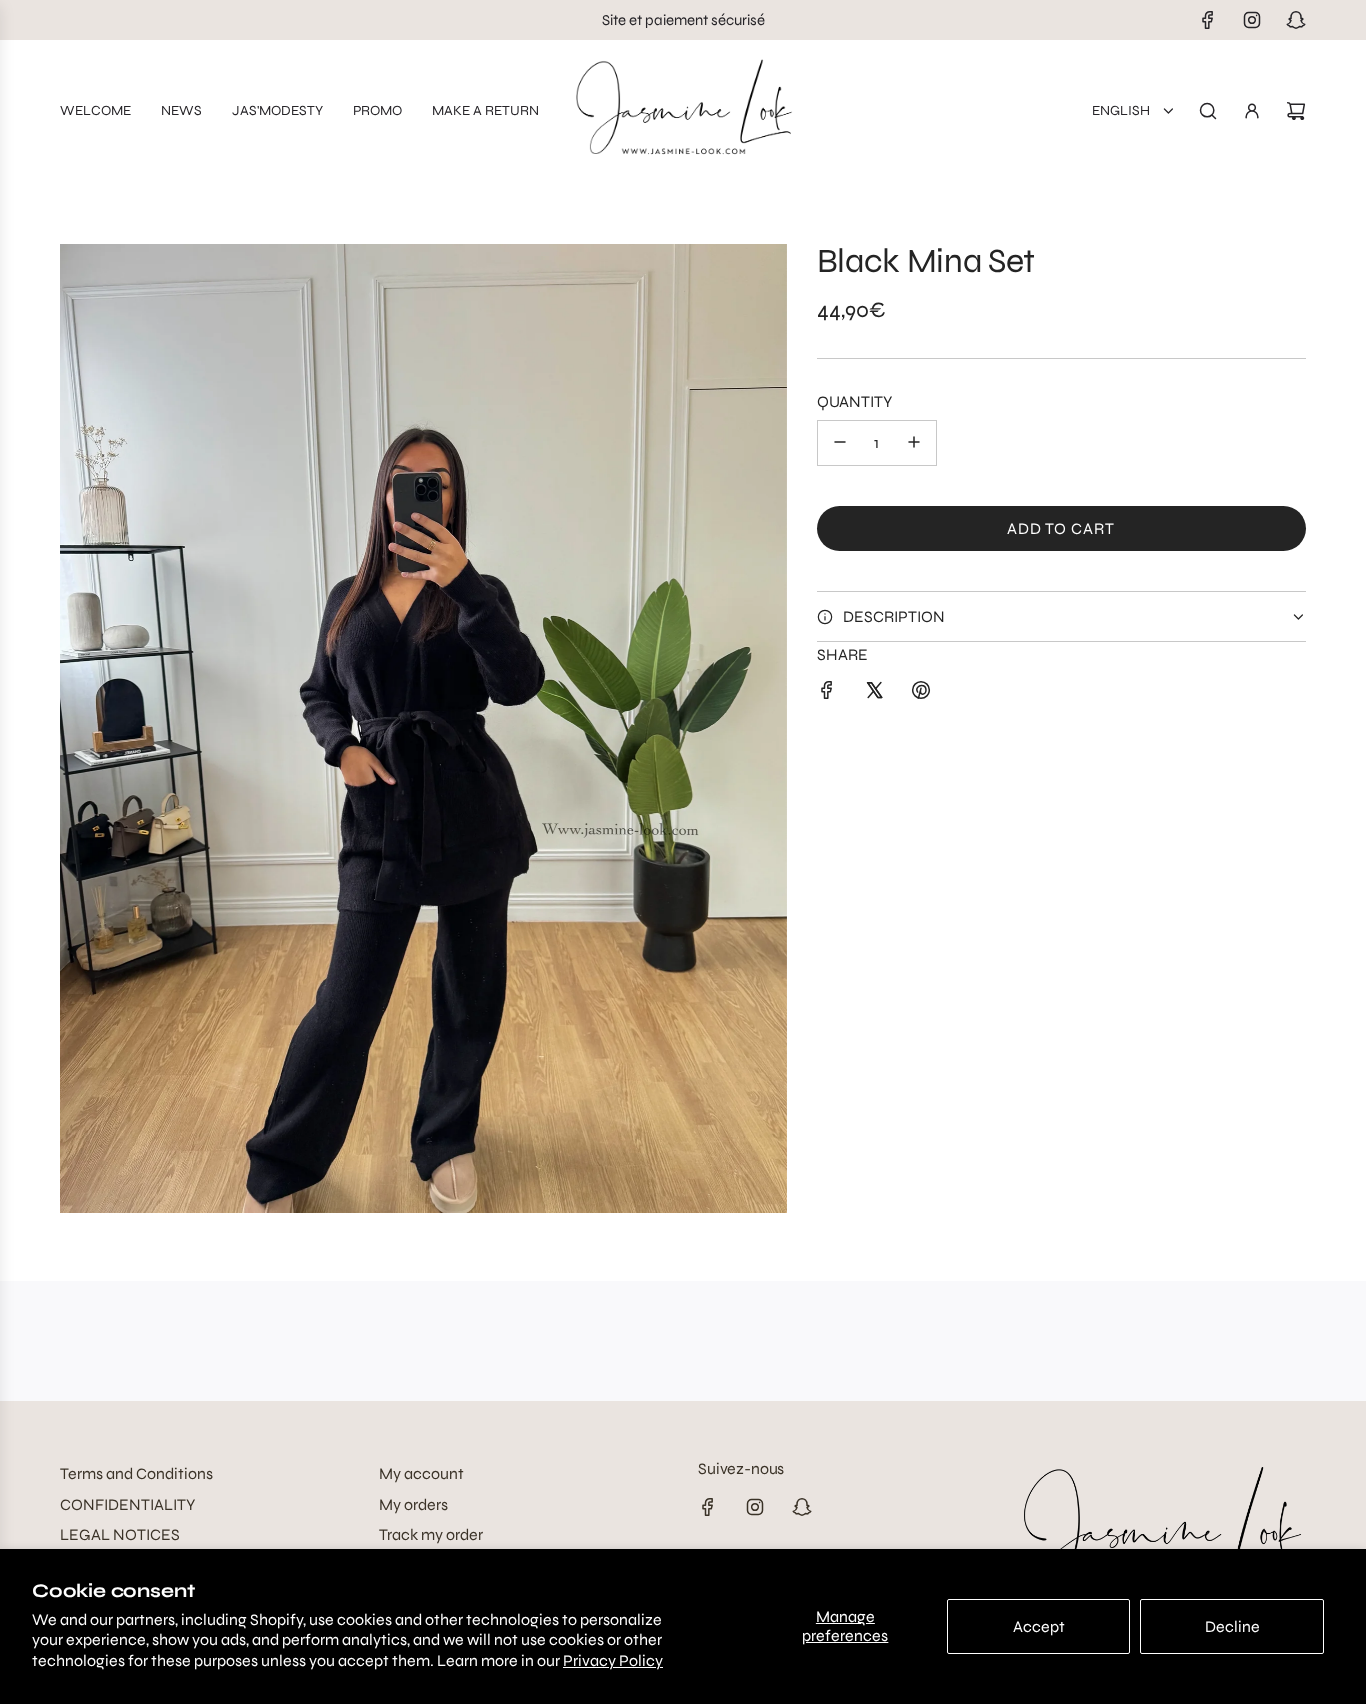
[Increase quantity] (914, 442)
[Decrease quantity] (840, 442)
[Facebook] (1208, 20)
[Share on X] (874, 694)
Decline (1232, 1626)
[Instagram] (1252, 20)
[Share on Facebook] (827, 694)
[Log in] (1252, 111)
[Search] (1208, 111)
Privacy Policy (613, 1660)
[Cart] (1296, 111)
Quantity (854, 401)
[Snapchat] (1296, 20)
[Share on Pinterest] (921, 694)
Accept (1039, 1626)
